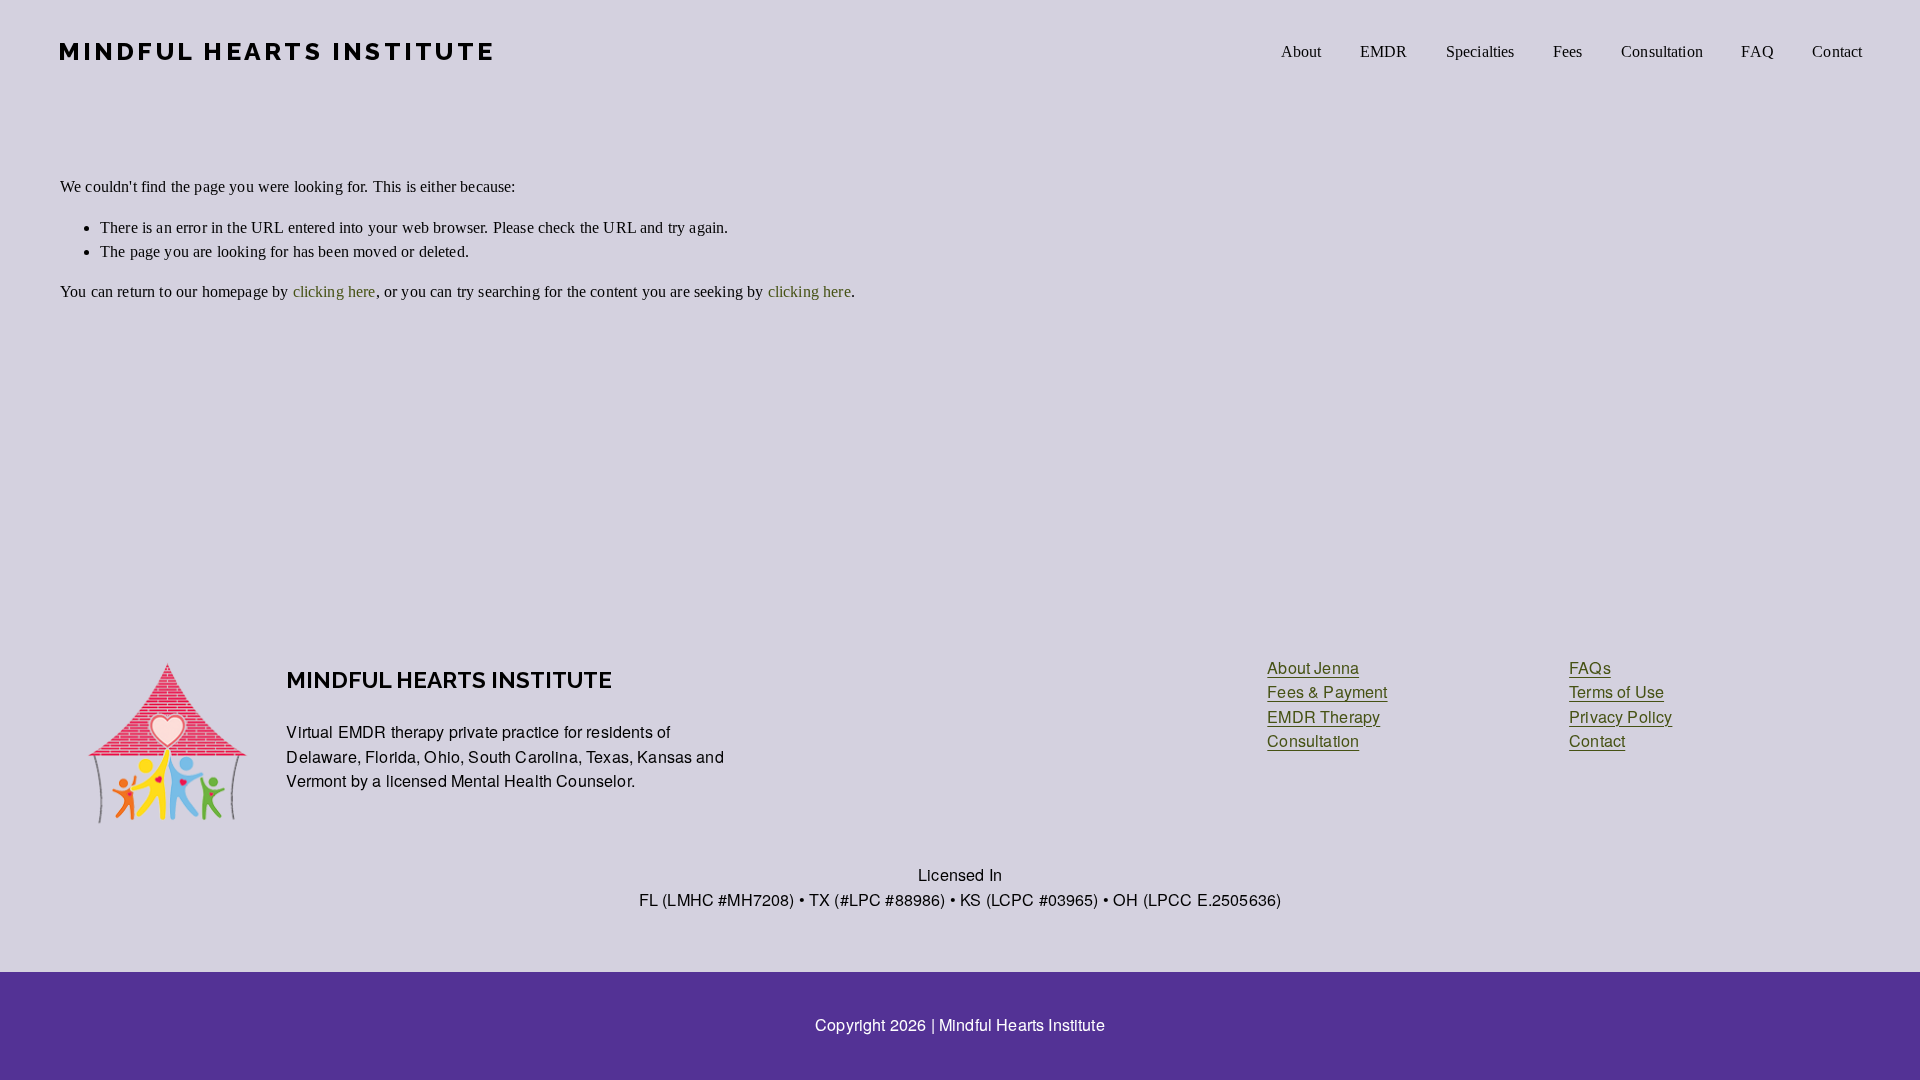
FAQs (1590, 667)
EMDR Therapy (1323, 716)
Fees (1568, 51)
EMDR (1384, 51)
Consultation (1662, 51)
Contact (1837, 51)
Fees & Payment (1327, 691)
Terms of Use (1616, 691)
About (1301, 51)
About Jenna (1313, 667)
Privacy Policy (1620, 716)
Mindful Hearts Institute (276, 51)
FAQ (1757, 51)
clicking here (334, 291)
